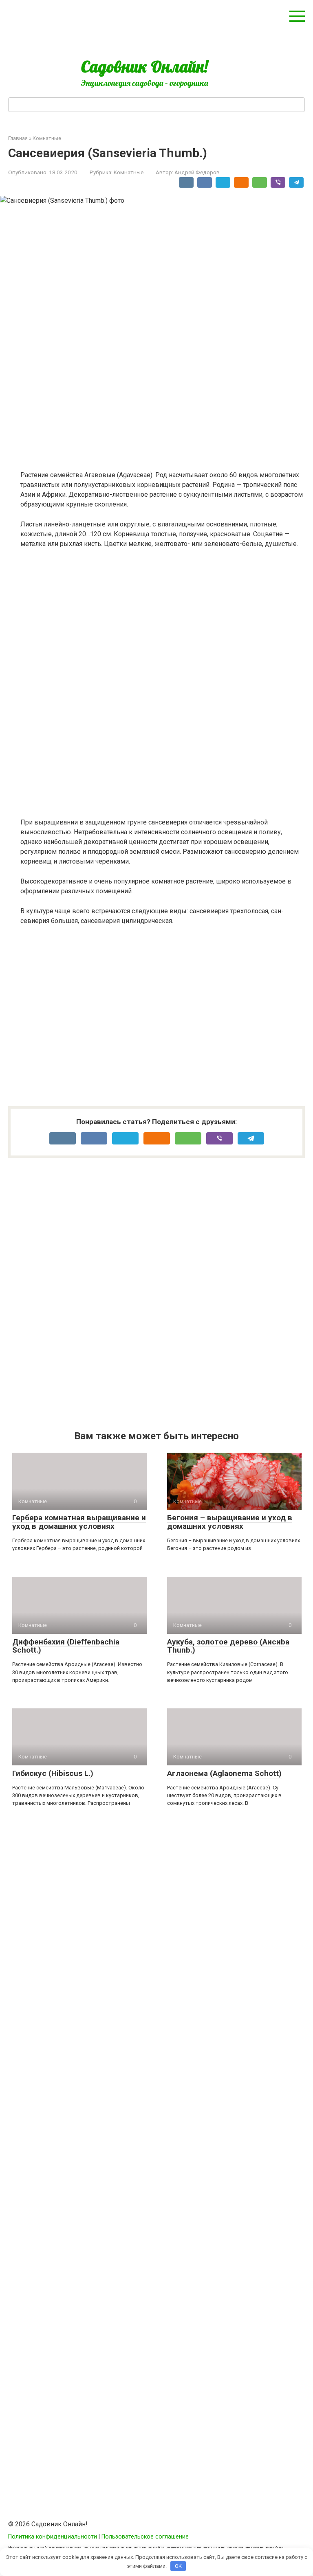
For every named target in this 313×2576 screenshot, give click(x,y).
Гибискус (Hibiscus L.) (53, 1773)
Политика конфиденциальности (53, 2537)
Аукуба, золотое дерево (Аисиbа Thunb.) (228, 1646)
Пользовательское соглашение (145, 2537)
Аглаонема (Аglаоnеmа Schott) (224, 1773)
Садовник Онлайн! (144, 66)
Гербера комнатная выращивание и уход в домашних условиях (79, 1522)
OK (178, 2566)
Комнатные (129, 172)
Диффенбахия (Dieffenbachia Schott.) (66, 1646)
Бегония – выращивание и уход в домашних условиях (230, 1522)
